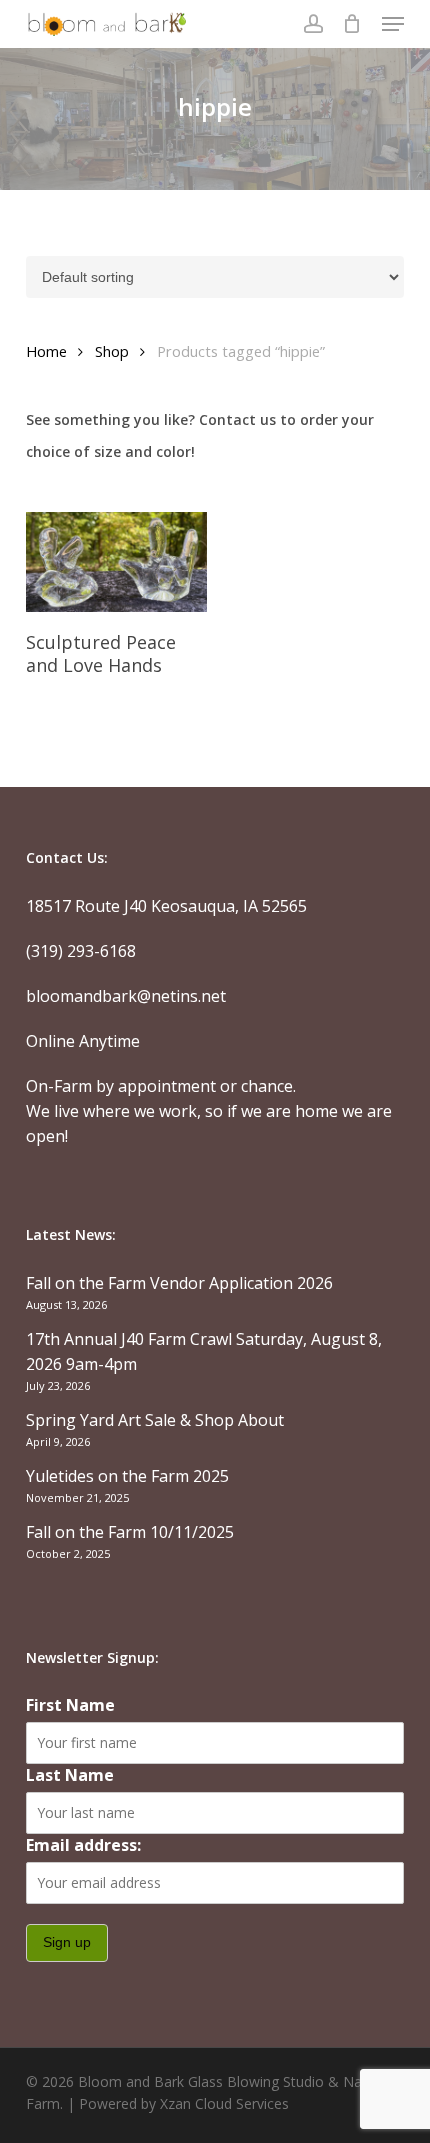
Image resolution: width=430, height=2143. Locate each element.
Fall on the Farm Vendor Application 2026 (179, 1283)
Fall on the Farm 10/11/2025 (130, 1532)
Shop (112, 351)
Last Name (70, 1775)
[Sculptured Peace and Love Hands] (116, 562)
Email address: (83, 1845)
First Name (70, 1705)
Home (46, 351)
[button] (393, 24)
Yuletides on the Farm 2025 (127, 1476)
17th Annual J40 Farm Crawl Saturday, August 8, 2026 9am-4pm (204, 1351)
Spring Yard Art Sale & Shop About (155, 1420)
